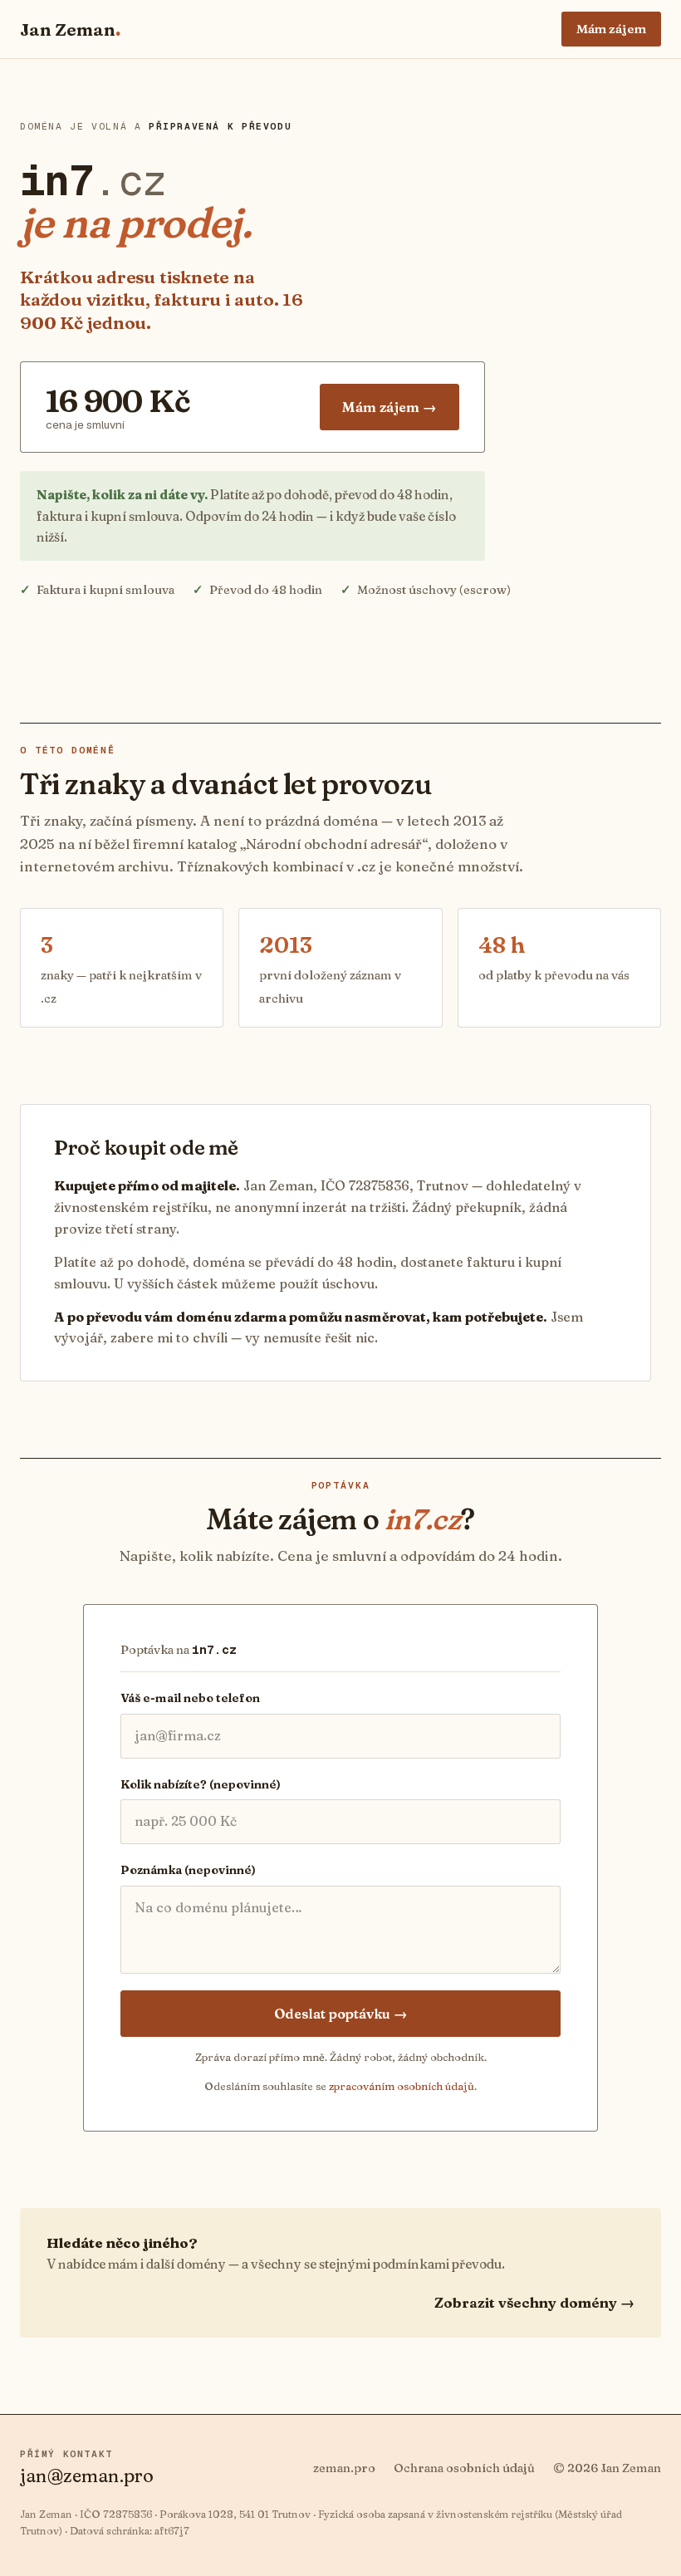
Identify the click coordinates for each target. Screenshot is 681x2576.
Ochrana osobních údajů (464, 2468)
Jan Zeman (70, 29)
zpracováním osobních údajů (402, 2086)
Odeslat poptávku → (341, 2014)
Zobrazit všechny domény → (534, 2302)
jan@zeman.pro (87, 2475)
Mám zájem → (389, 407)
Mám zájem (611, 29)
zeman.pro (344, 2468)
